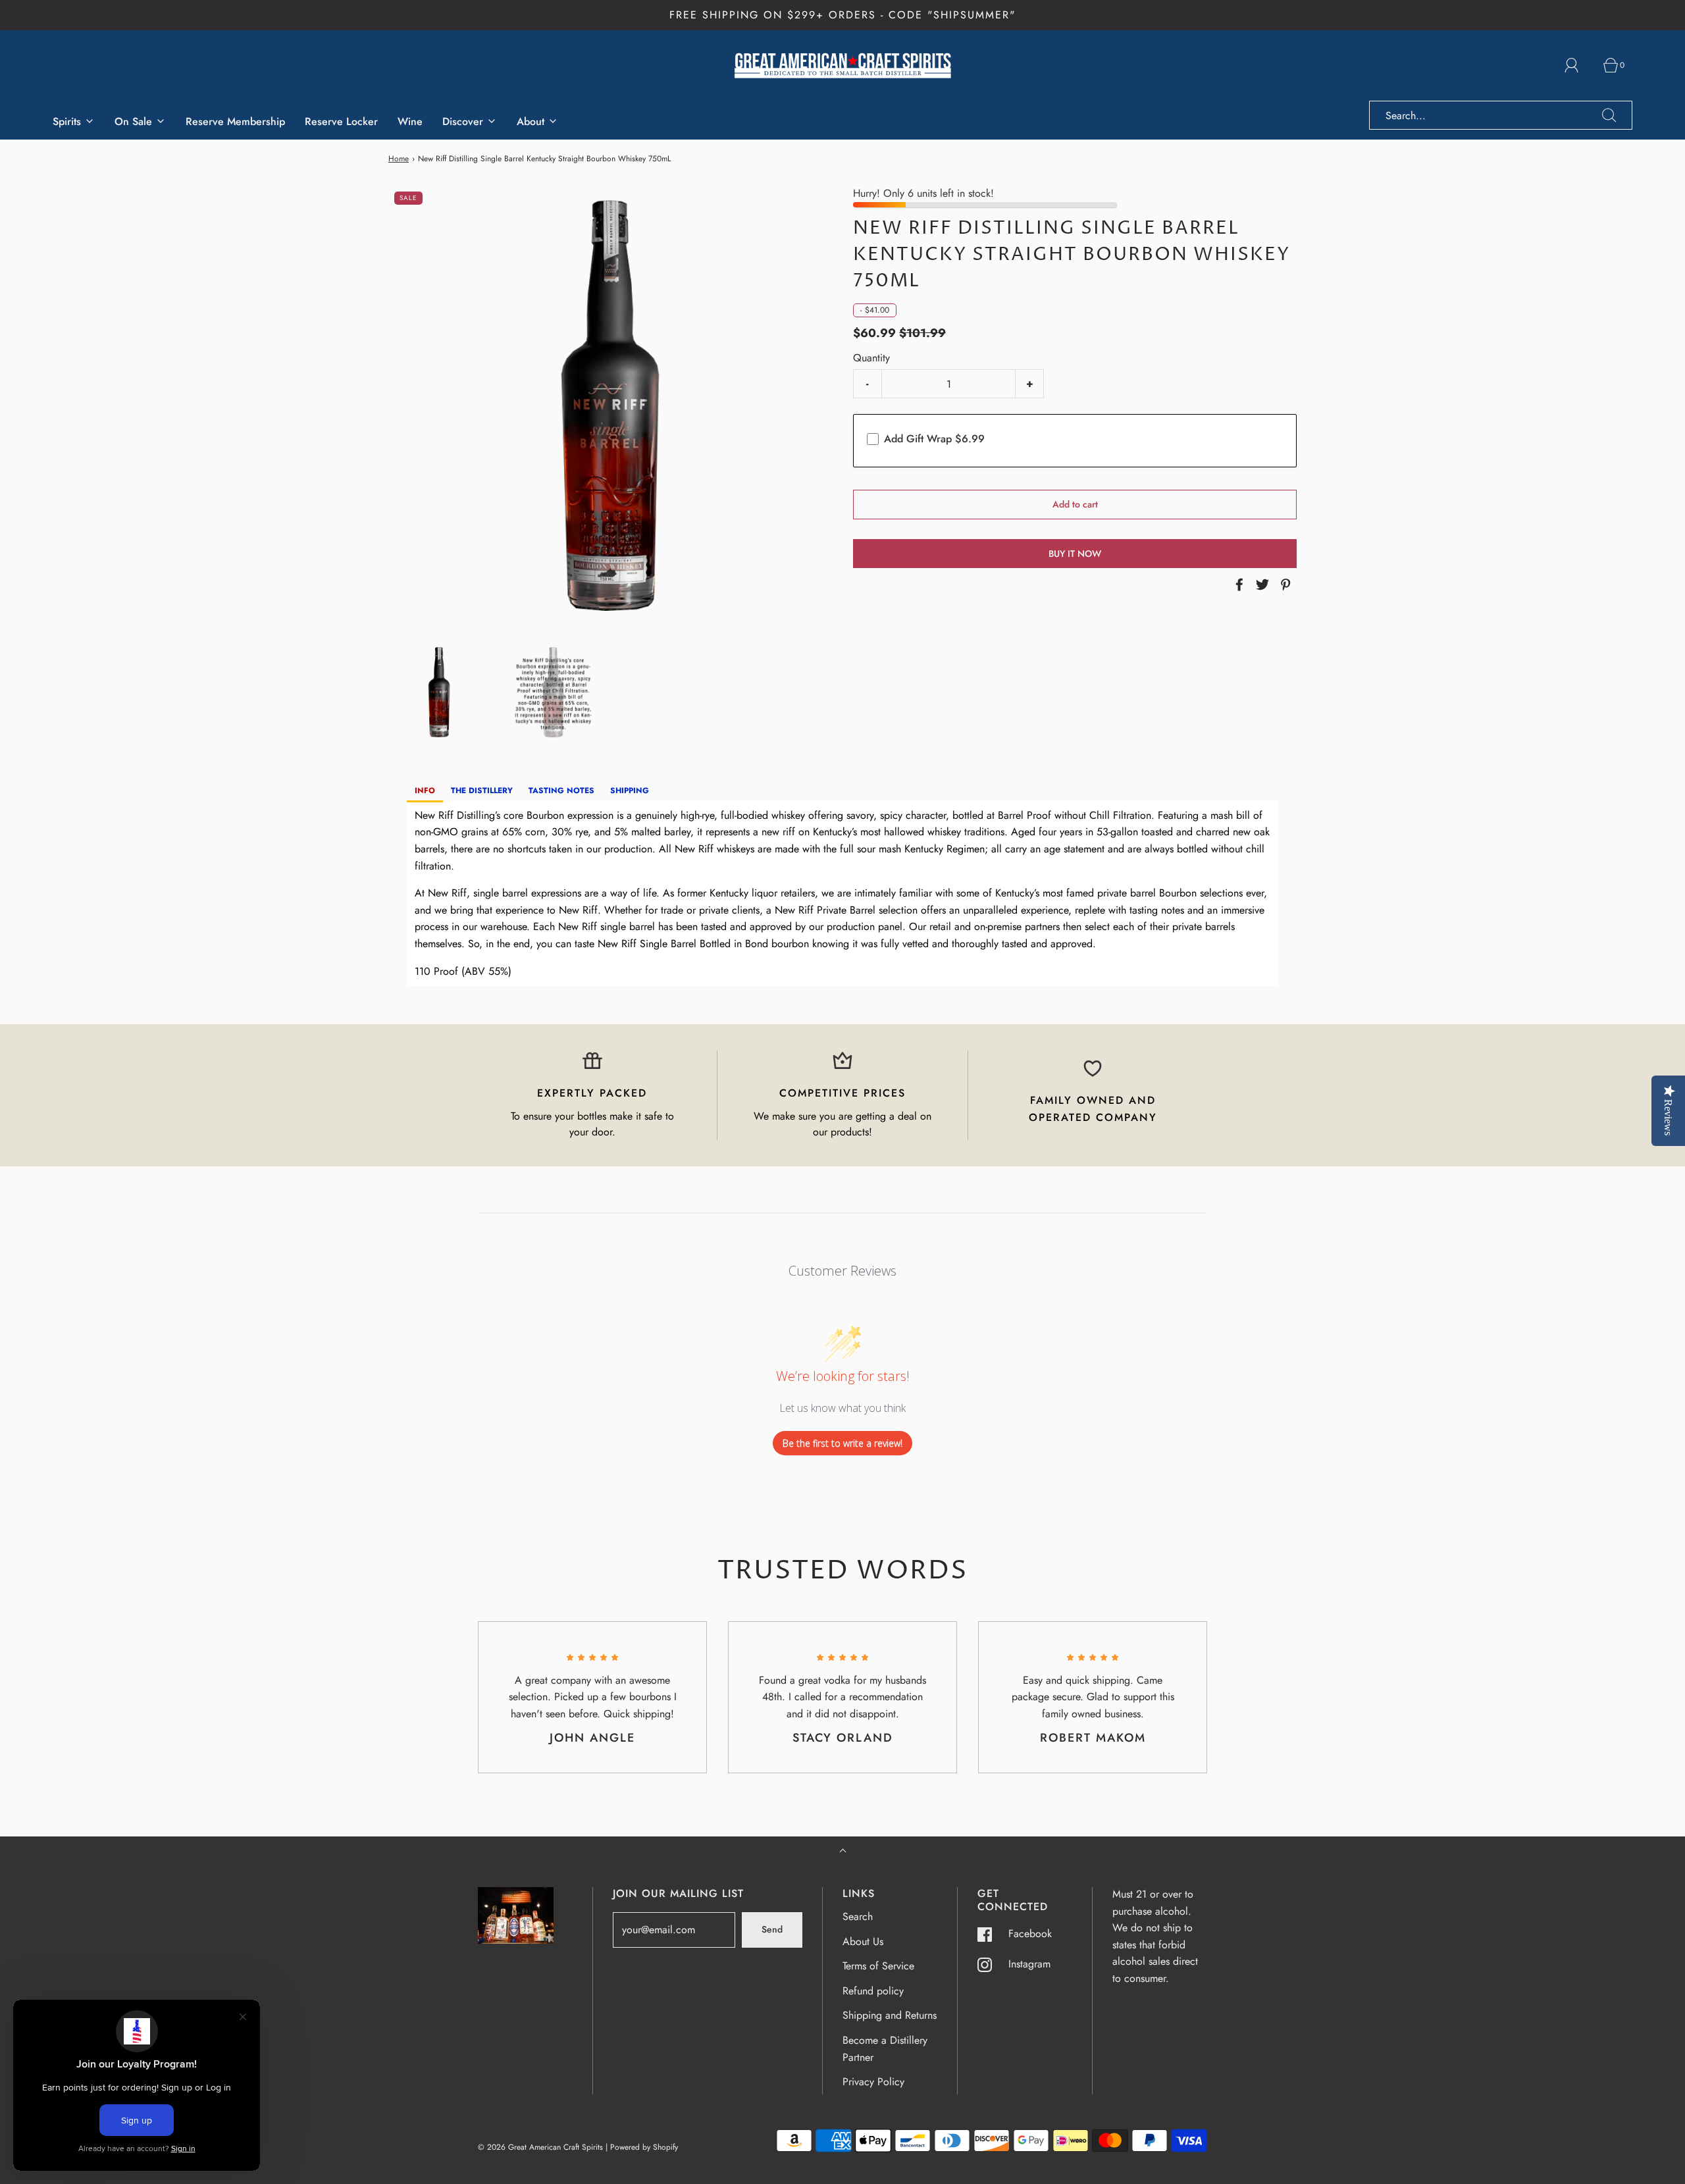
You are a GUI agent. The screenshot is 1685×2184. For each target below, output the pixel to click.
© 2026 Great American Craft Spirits (540, 2147)
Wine (410, 121)
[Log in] (1579, 65)
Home (399, 159)
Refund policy (873, 1991)
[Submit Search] (1609, 115)
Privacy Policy (873, 2082)
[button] (439, 692)
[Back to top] (843, 1852)
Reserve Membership (235, 121)
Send (772, 1929)
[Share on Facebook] (1237, 585)
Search (858, 1916)
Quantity (871, 358)
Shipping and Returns (890, 2015)
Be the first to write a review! (842, 1443)
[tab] (425, 792)
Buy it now (1075, 554)
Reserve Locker (341, 121)
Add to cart (1075, 504)
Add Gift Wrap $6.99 (934, 439)
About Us (863, 1941)
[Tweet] (1260, 585)
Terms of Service (878, 1966)
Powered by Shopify (644, 2147)
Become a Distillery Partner (885, 2049)
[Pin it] (1283, 585)
